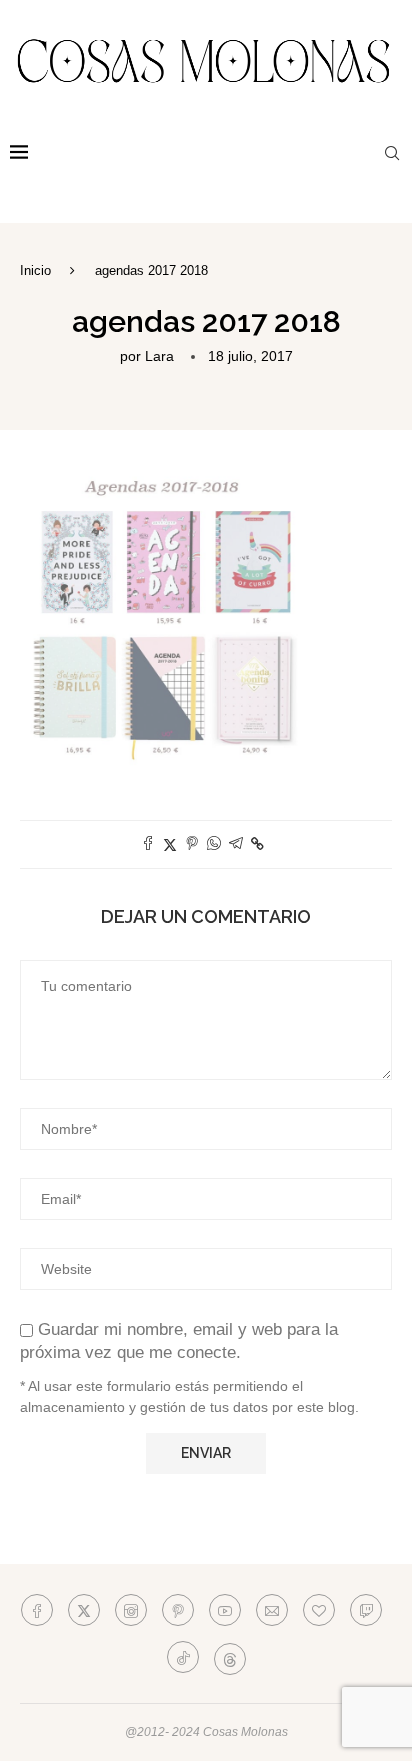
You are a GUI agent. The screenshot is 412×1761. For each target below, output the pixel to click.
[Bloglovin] (319, 1610)
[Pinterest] (178, 1610)
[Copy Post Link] (257, 844)
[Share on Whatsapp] (214, 844)
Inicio (35, 270)
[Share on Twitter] (170, 844)
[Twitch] (366, 1610)
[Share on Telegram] (236, 844)
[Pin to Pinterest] (192, 844)
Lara (159, 356)
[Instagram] (131, 1610)
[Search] (392, 153)
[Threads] (230, 1657)
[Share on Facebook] (148, 844)
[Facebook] (37, 1610)
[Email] (272, 1610)
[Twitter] (84, 1610)
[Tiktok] (183, 1657)
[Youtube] (225, 1610)
